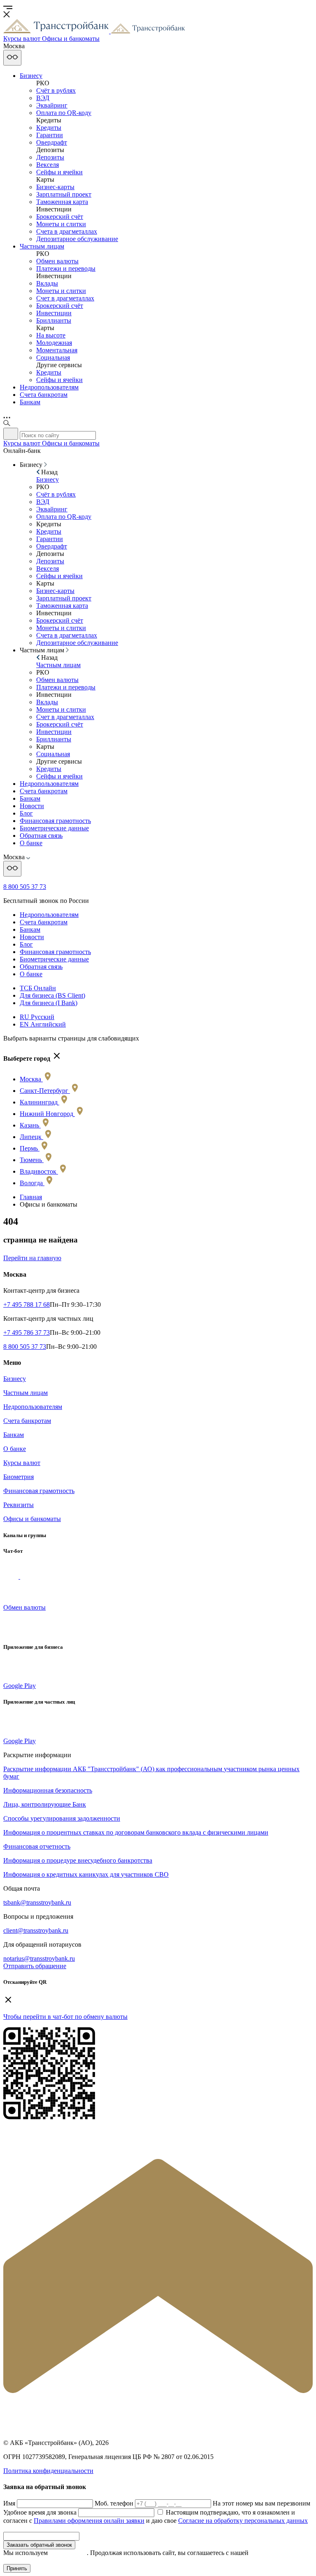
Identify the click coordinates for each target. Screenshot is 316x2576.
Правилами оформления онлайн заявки (89, 2521)
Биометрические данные (54, 828)
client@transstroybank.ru (36, 1930)
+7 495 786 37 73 (27, 1333)
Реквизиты (19, 1505)
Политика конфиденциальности (48, 2471)
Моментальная (57, 350)
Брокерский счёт (60, 217)
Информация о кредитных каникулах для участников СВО (86, 1874)
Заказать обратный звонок (39, 2545)
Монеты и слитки (61, 224)
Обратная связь (41, 836)
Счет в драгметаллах (65, 298)
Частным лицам (42, 246)
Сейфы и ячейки (59, 172)
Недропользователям (49, 387)
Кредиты (49, 128)
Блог (26, 813)
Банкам (30, 402)
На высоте (51, 335)
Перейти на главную (32, 1258)
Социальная (53, 357)
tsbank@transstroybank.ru (37, 1902)
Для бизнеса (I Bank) (49, 1003)
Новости (32, 806)
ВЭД (43, 98)
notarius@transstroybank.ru (39, 1958)
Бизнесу (31, 76)
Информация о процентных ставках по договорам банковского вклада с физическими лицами (136, 1832)
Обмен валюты (57, 261)
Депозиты (50, 157)
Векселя (48, 165)
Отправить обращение (35, 1966)
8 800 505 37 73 (25, 887)
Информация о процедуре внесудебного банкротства (78, 1860)
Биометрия (19, 1477)
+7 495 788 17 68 (27, 1304)
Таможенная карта (62, 202)
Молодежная (54, 343)
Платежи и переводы (66, 268)
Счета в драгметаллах (67, 231)
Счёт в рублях (56, 90)
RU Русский (37, 1017)
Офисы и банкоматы (32, 1519)
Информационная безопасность (48, 1790)
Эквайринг (52, 105)
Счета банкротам (44, 395)
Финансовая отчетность (37, 1846)
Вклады (47, 283)
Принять (17, 2568)
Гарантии (50, 135)
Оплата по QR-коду (64, 113)
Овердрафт (52, 142)
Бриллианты (54, 320)
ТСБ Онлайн (38, 988)
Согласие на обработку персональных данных (243, 2521)
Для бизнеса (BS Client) (52, 995)
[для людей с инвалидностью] (12, 58)
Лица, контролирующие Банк (45, 1804)
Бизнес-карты (55, 187)
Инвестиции (54, 313)
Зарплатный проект (64, 194)
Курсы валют (22, 1463)
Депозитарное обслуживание (77, 239)
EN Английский (43, 1024)
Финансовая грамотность (55, 821)
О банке (31, 843)
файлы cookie (68, 2553)
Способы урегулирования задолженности (62, 1818)
